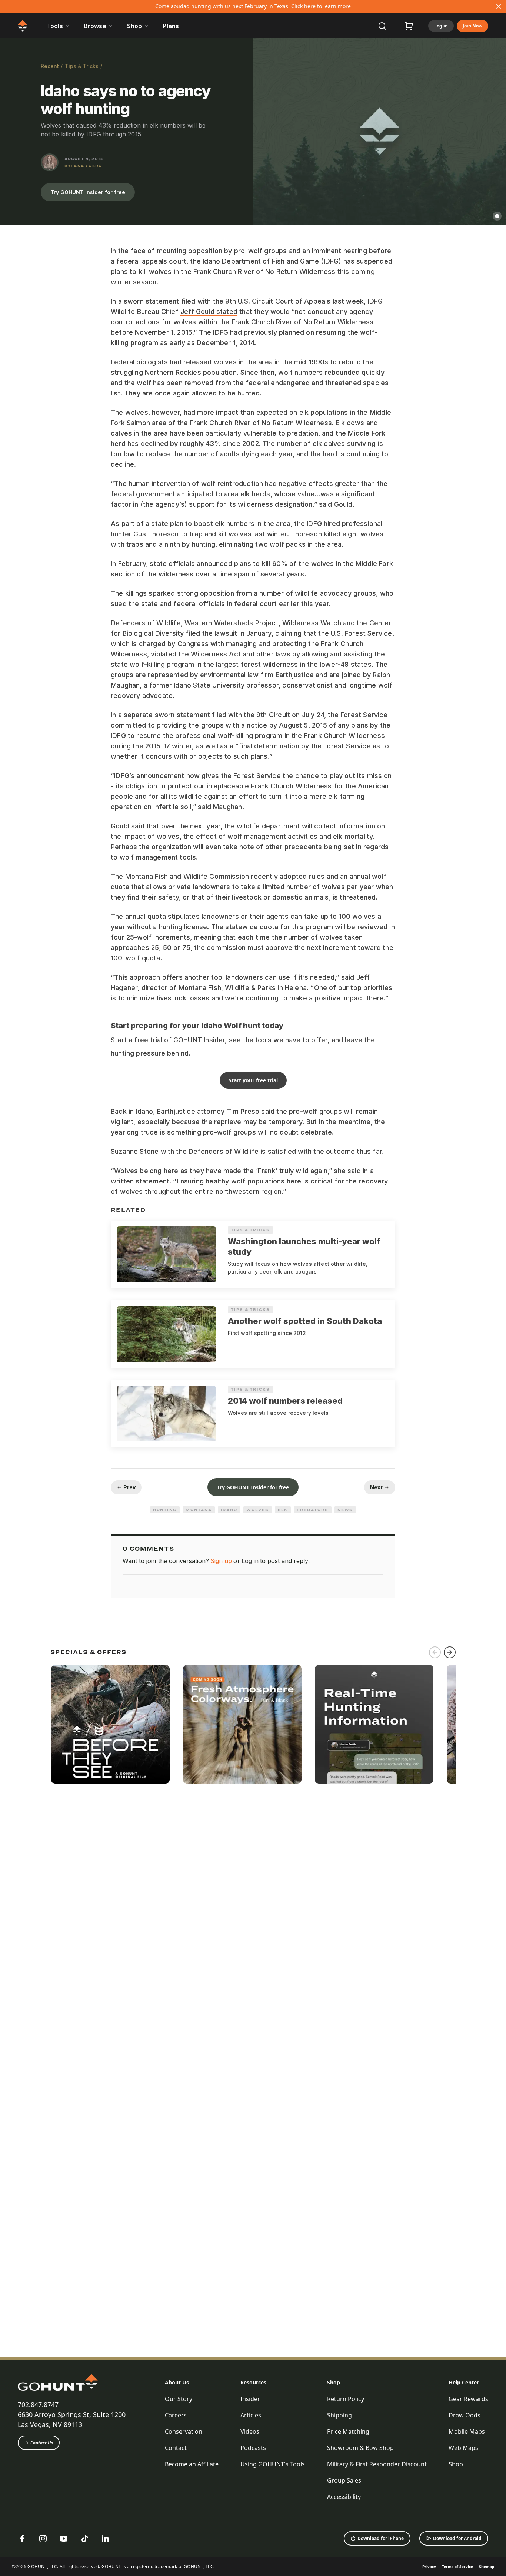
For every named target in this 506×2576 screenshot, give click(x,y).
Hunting (165, 1510)
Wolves (258, 1510)
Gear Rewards (468, 2399)
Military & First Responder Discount (377, 2464)
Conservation (184, 2431)
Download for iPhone (381, 2538)
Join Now (472, 26)
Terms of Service (457, 2567)
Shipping (339, 2415)
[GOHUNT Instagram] (43, 2539)
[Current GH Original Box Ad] (110, 1724)
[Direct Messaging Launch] (374, 1724)
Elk (283, 1510)
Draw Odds (465, 2415)
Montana (199, 1510)
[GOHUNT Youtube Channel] (64, 2539)
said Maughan (220, 807)
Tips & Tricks (82, 66)
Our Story (179, 2399)
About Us (177, 2382)
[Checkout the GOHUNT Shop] (409, 26)
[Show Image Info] (497, 216)
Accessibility (344, 2497)
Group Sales (344, 2480)
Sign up (221, 1561)
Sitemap (487, 2567)
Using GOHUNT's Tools (273, 2464)
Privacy (429, 2567)
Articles (251, 2415)
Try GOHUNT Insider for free (88, 192)
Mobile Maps (467, 2431)
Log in (441, 26)
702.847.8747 (38, 2404)
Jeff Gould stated (209, 312)
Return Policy (346, 2399)
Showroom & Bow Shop (360, 2448)
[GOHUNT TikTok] (84, 2539)
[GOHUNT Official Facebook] (22, 2539)
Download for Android (457, 2538)
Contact (176, 2448)
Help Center (464, 2382)
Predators (312, 1510)
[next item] (450, 1652)
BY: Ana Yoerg (83, 166)
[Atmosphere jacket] (242, 1724)
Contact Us (42, 2443)
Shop (334, 2382)
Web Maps (463, 2448)
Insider (250, 2399)
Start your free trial (253, 1080)
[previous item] (435, 1652)
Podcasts (253, 2448)
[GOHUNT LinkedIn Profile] (105, 2539)
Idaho (229, 1510)
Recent (50, 66)
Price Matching (348, 2431)
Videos (250, 2431)
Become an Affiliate (192, 2464)
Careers (176, 2415)
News (345, 1510)
